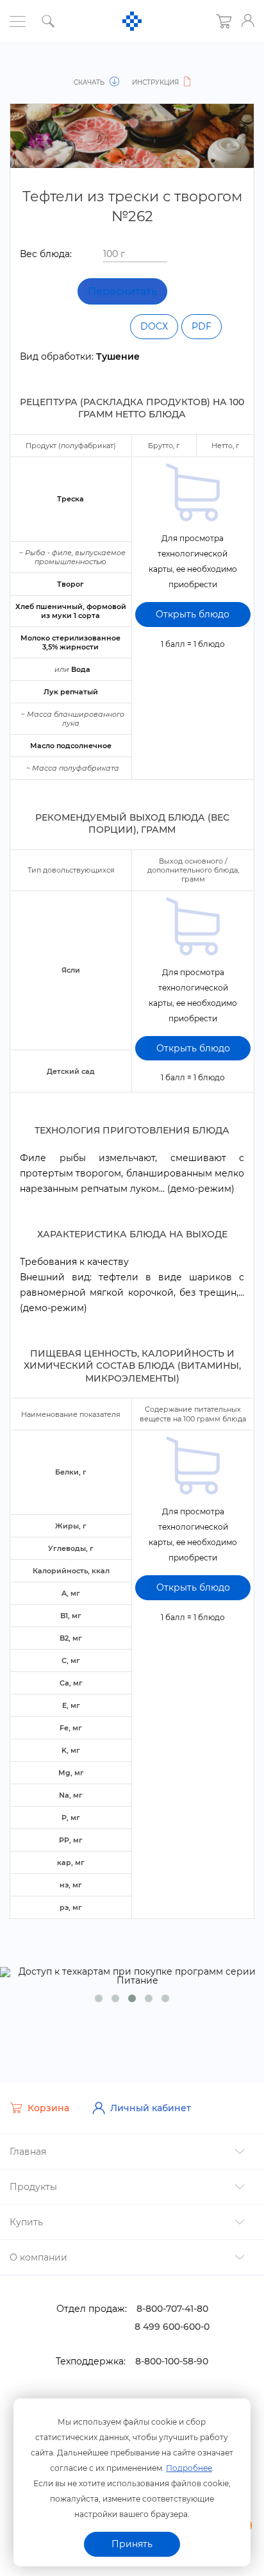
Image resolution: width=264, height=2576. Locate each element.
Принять (132, 2544)
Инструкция (156, 82)
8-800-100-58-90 (172, 2361)
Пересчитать (122, 291)
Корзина (48, 2108)
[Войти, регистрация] (248, 21)
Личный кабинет (151, 2108)
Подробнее (189, 2468)
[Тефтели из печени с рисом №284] (30, 69)
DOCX (154, 326)
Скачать (90, 82)
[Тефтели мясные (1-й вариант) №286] (234, 69)
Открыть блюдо (193, 614)
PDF (202, 326)
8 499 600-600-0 (172, 2327)
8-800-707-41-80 (172, 2309)
